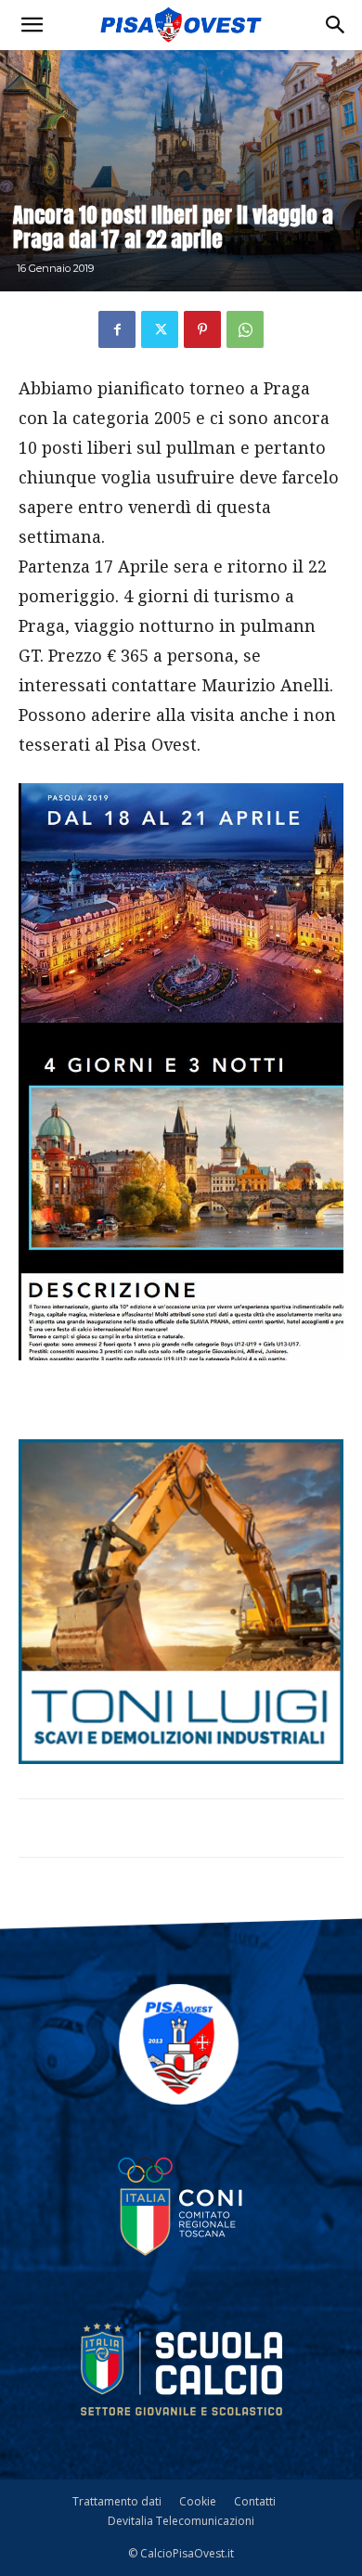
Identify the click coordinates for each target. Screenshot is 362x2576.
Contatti (255, 2501)
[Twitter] (160, 329)
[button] (32, 25)
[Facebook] (117, 329)
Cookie (198, 2501)
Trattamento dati (117, 2501)
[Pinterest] (202, 329)
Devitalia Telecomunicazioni (181, 2521)
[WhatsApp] (245, 329)
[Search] (336, 25)
